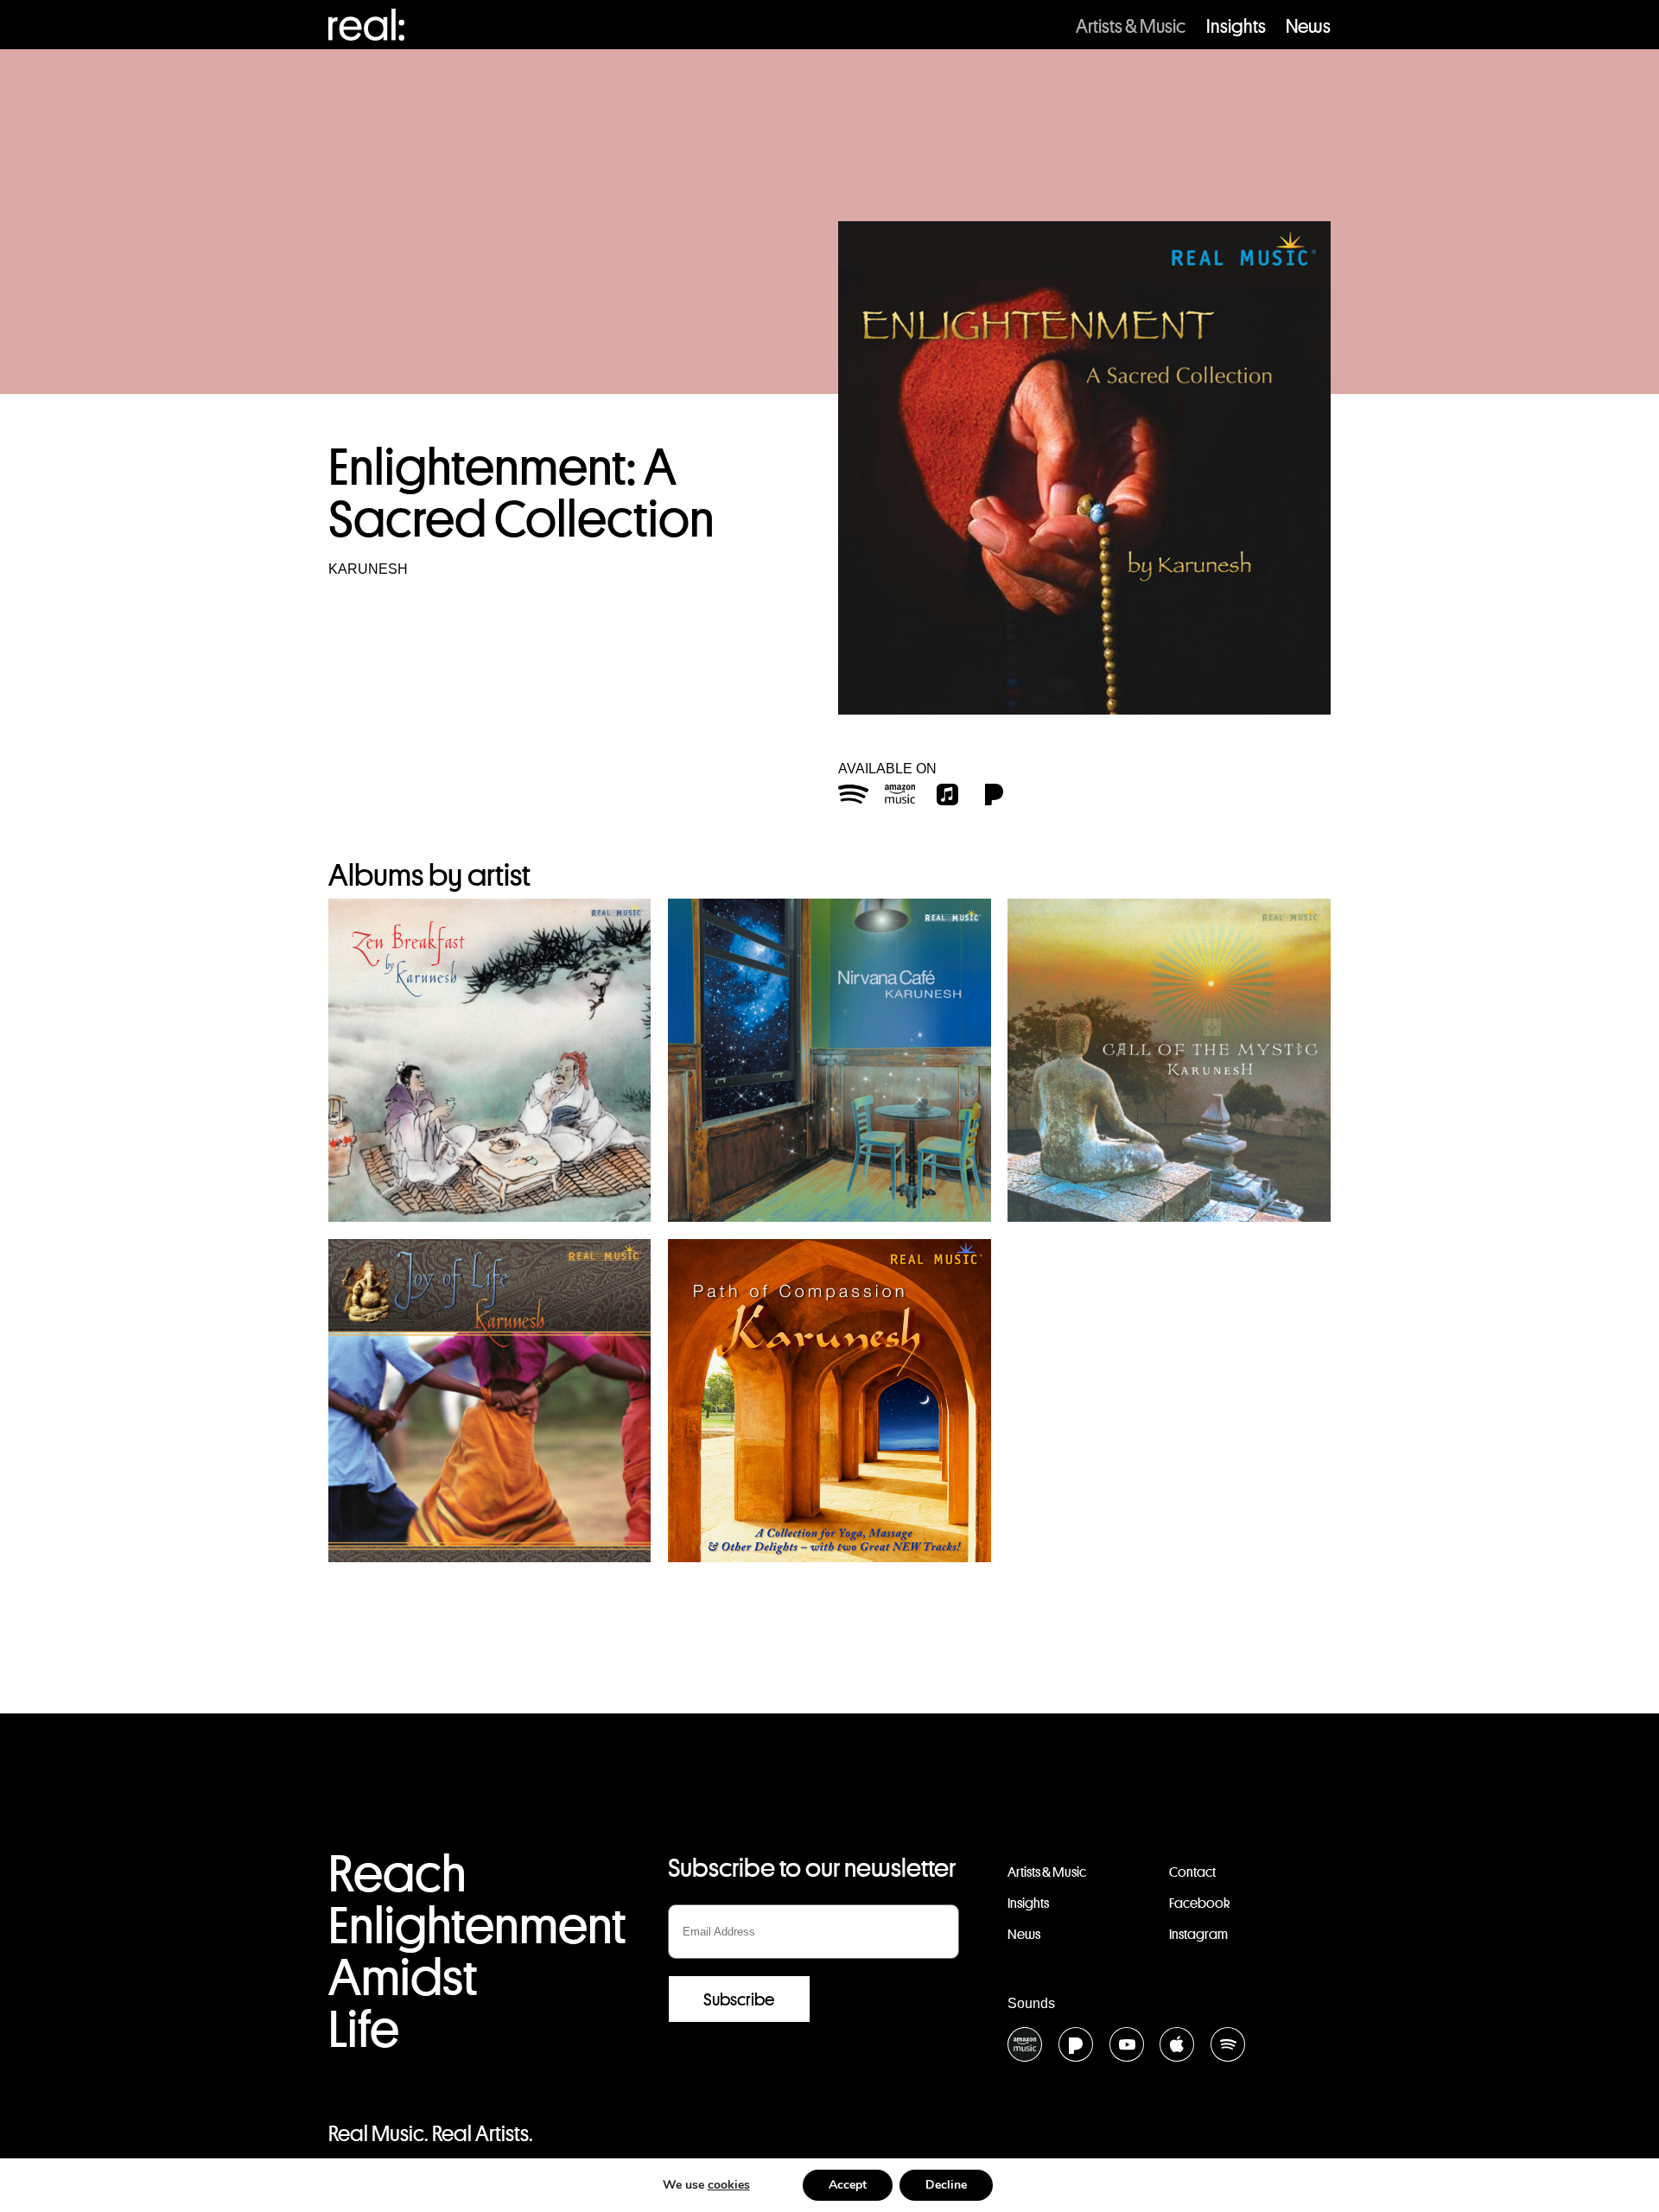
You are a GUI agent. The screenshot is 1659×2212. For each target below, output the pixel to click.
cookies (729, 2185)
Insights (1236, 26)
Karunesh (368, 569)
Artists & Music (1131, 26)
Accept (848, 2185)
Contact (1192, 1872)
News (1308, 26)
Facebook (1199, 1903)
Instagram (1198, 1934)
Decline (946, 2185)
